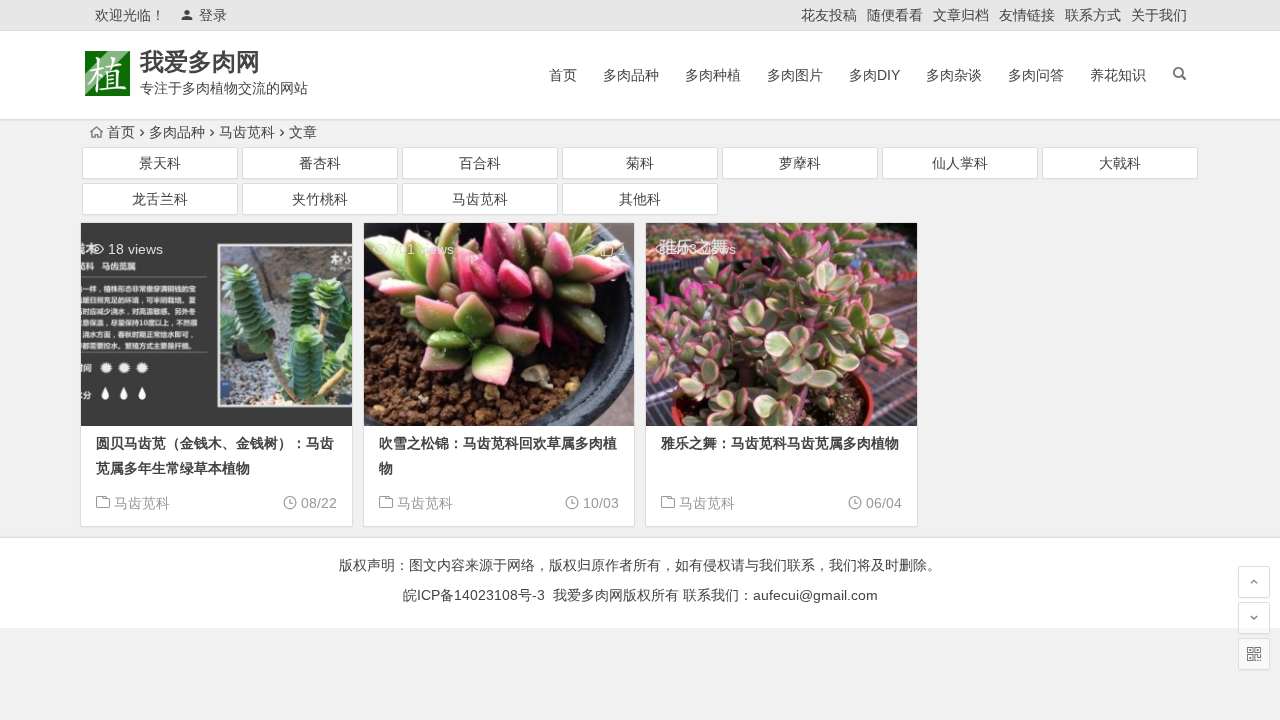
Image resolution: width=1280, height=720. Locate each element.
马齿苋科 (247, 132)
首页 (563, 75)
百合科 (480, 163)
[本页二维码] (1254, 654)
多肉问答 (1036, 75)
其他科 (640, 199)
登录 (213, 15)
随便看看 (895, 15)
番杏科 (320, 163)
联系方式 (1093, 15)
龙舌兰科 (160, 199)
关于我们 (1159, 15)
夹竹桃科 (320, 199)
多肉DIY (874, 75)
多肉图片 (795, 75)
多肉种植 (713, 75)
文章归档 (961, 15)
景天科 (160, 163)
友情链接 (1027, 15)
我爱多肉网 (200, 61)
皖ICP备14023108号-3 (474, 595)
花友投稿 (829, 15)
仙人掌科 (960, 163)
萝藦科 (800, 163)
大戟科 (1120, 163)
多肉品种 (631, 75)
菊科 (640, 163)
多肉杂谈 (954, 75)
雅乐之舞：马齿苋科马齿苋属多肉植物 (780, 443)
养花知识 (1118, 75)
